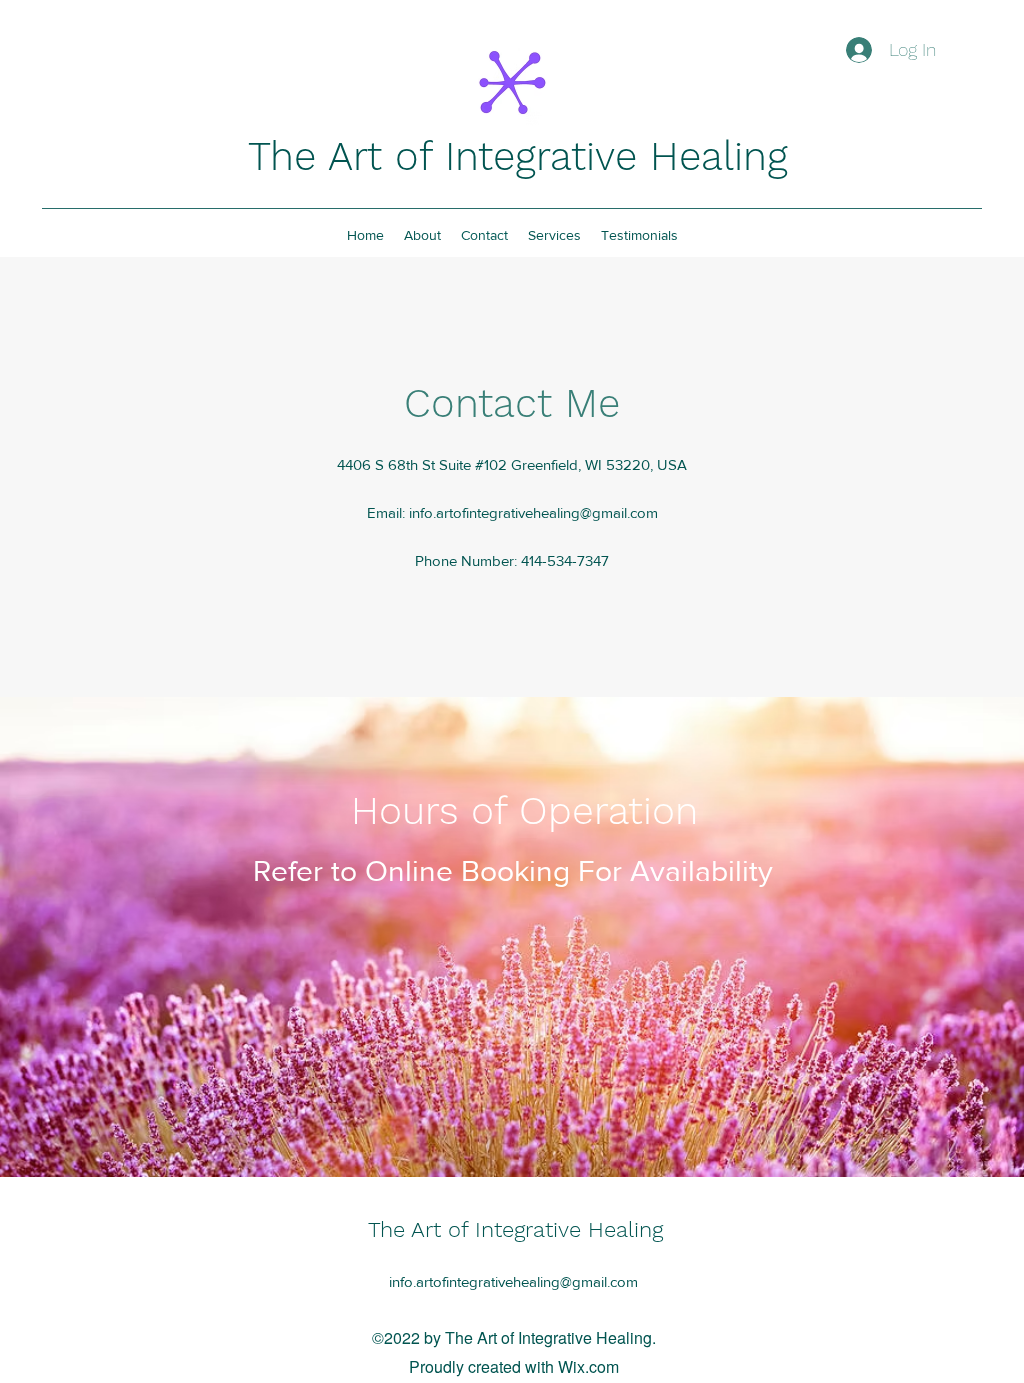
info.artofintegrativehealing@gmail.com (533, 512)
